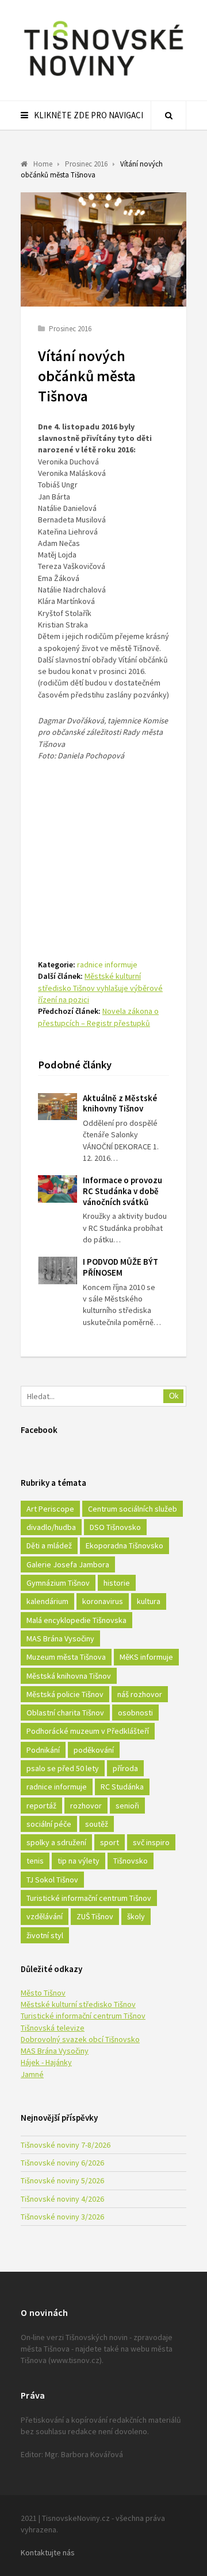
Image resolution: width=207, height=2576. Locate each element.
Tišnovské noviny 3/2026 (62, 2217)
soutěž (97, 1824)
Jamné (32, 2074)
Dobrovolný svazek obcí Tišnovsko (80, 2039)
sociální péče (49, 1824)
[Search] (168, 115)
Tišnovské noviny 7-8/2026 (66, 2145)
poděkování (94, 1750)
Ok (174, 1396)
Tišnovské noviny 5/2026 (62, 2180)
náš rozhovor (140, 1694)
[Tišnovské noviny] (103, 78)
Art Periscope (50, 1509)
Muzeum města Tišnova (66, 1657)
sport (110, 1842)
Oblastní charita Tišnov (65, 1713)
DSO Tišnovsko (115, 1527)
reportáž (41, 1806)
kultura (149, 1601)
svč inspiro (151, 1842)
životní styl (45, 1935)
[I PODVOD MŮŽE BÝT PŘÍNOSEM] (57, 1270)
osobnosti (135, 1713)
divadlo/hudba (51, 1527)
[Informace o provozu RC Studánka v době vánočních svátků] (57, 1189)
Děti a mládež (49, 1545)
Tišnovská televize (53, 2028)
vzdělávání (45, 1916)
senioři (127, 1806)
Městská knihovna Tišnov (69, 1676)
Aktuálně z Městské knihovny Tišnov (120, 1103)
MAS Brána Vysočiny (60, 1638)
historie (117, 1583)
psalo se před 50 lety (63, 1768)
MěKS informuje (146, 1657)
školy (136, 1916)
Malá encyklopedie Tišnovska (76, 1620)
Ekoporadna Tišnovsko (124, 1545)
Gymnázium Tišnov (58, 1583)
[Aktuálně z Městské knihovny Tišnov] (57, 1107)
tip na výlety (78, 1861)
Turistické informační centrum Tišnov (89, 1898)
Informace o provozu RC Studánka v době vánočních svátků (122, 1191)
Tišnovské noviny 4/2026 (62, 2199)
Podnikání (43, 1750)
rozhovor (86, 1806)
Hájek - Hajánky (46, 2062)
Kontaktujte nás (48, 2552)
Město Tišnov (43, 1993)
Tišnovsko (131, 1861)
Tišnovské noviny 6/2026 (62, 2163)
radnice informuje (107, 964)
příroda (125, 1768)
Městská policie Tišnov (65, 1694)
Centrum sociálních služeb (133, 1509)
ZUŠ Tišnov (95, 1916)
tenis (35, 1861)
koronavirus (103, 1601)
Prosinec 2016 (70, 329)
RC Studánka (122, 1787)
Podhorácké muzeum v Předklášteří (88, 1731)
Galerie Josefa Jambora (68, 1564)
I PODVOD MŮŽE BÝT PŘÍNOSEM (120, 1267)
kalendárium (47, 1601)
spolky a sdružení (56, 1842)
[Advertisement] (103, 842)
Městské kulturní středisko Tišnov (78, 2004)
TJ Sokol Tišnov (52, 1880)
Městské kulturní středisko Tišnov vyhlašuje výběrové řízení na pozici (100, 988)
